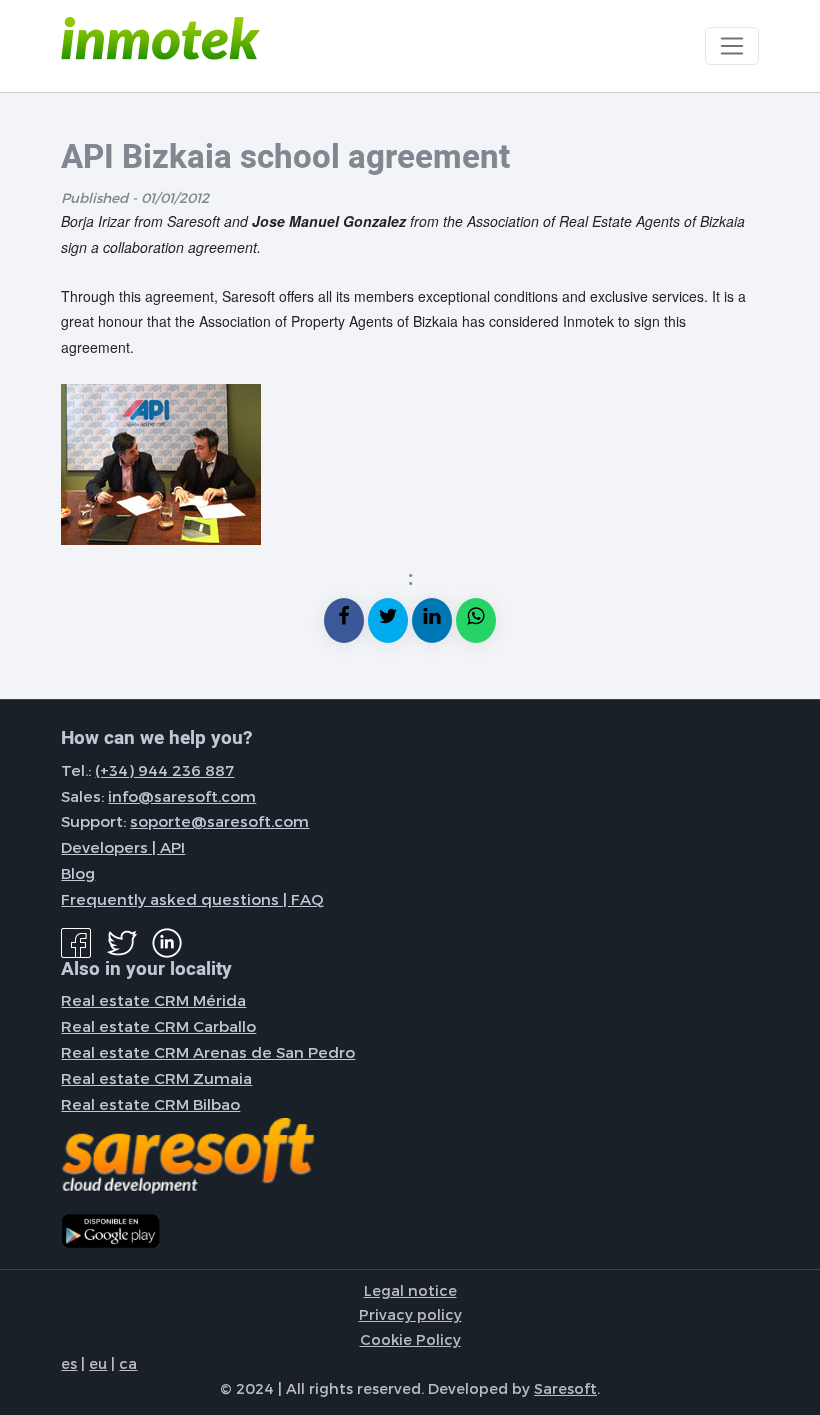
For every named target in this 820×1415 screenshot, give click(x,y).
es (69, 1363)
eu (98, 1363)
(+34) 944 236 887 (164, 770)
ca (128, 1363)
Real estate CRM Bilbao (150, 1104)
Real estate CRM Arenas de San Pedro (208, 1052)
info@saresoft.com (182, 796)
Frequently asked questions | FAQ (192, 899)
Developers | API (123, 847)
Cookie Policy (410, 1339)
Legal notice (410, 1290)
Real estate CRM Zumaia (156, 1078)
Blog (78, 873)
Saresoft (565, 1388)
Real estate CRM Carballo (158, 1026)
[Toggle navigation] (731, 46)
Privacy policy (410, 1314)
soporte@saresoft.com (219, 821)
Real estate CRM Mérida (153, 1000)
